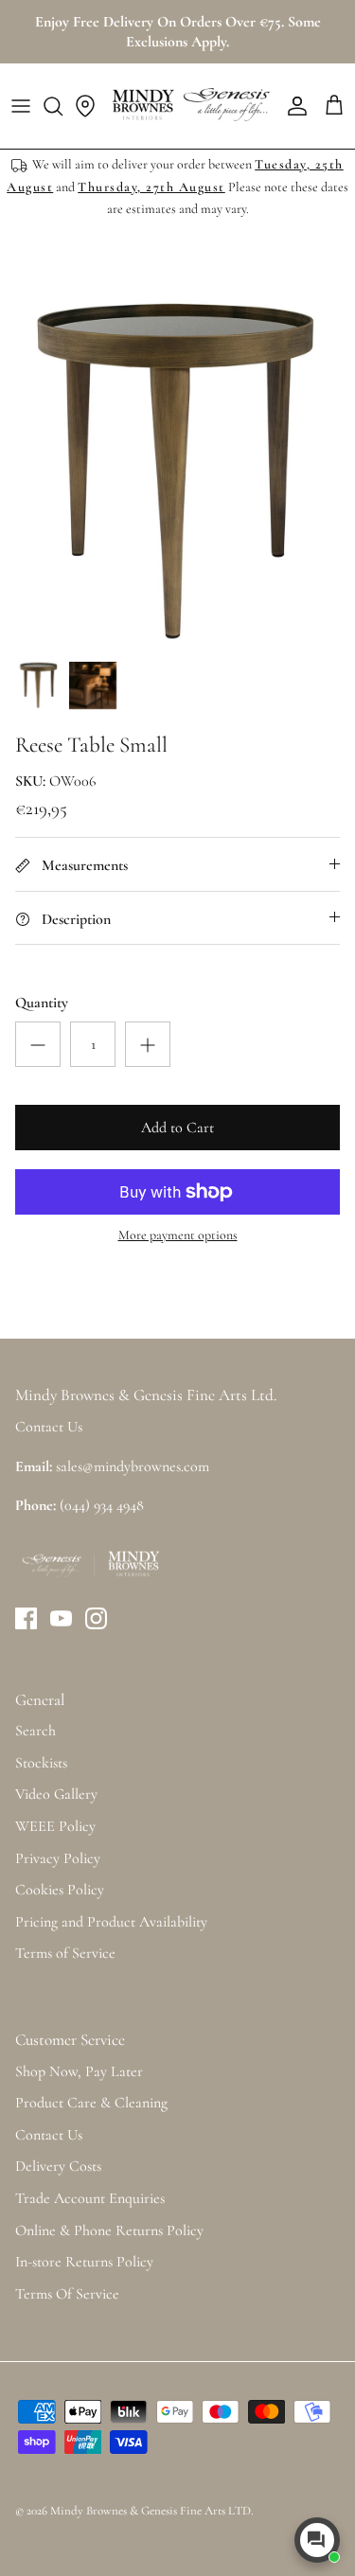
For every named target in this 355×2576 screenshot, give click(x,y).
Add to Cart (177, 1128)
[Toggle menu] (21, 106)
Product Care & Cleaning (91, 2103)
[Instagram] (96, 1618)
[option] (177, 473)
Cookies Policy (60, 1890)
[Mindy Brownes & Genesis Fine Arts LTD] (189, 106)
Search (35, 1731)
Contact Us (49, 2135)
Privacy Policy (58, 1858)
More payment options (178, 1235)
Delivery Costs (58, 2166)
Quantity (42, 1003)
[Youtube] (61, 1618)
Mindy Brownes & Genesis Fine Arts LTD (151, 2511)
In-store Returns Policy (84, 2262)
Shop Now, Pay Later (79, 2071)
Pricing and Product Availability (111, 1922)
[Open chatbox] (317, 2540)
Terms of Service (65, 1953)
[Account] (293, 106)
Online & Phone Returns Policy (109, 2230)
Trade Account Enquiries (90, 2198)
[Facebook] (26, 1618)
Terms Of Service (67, 2294)
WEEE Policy (55, 1826)
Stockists (41, 1763)
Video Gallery (56, 1794)
